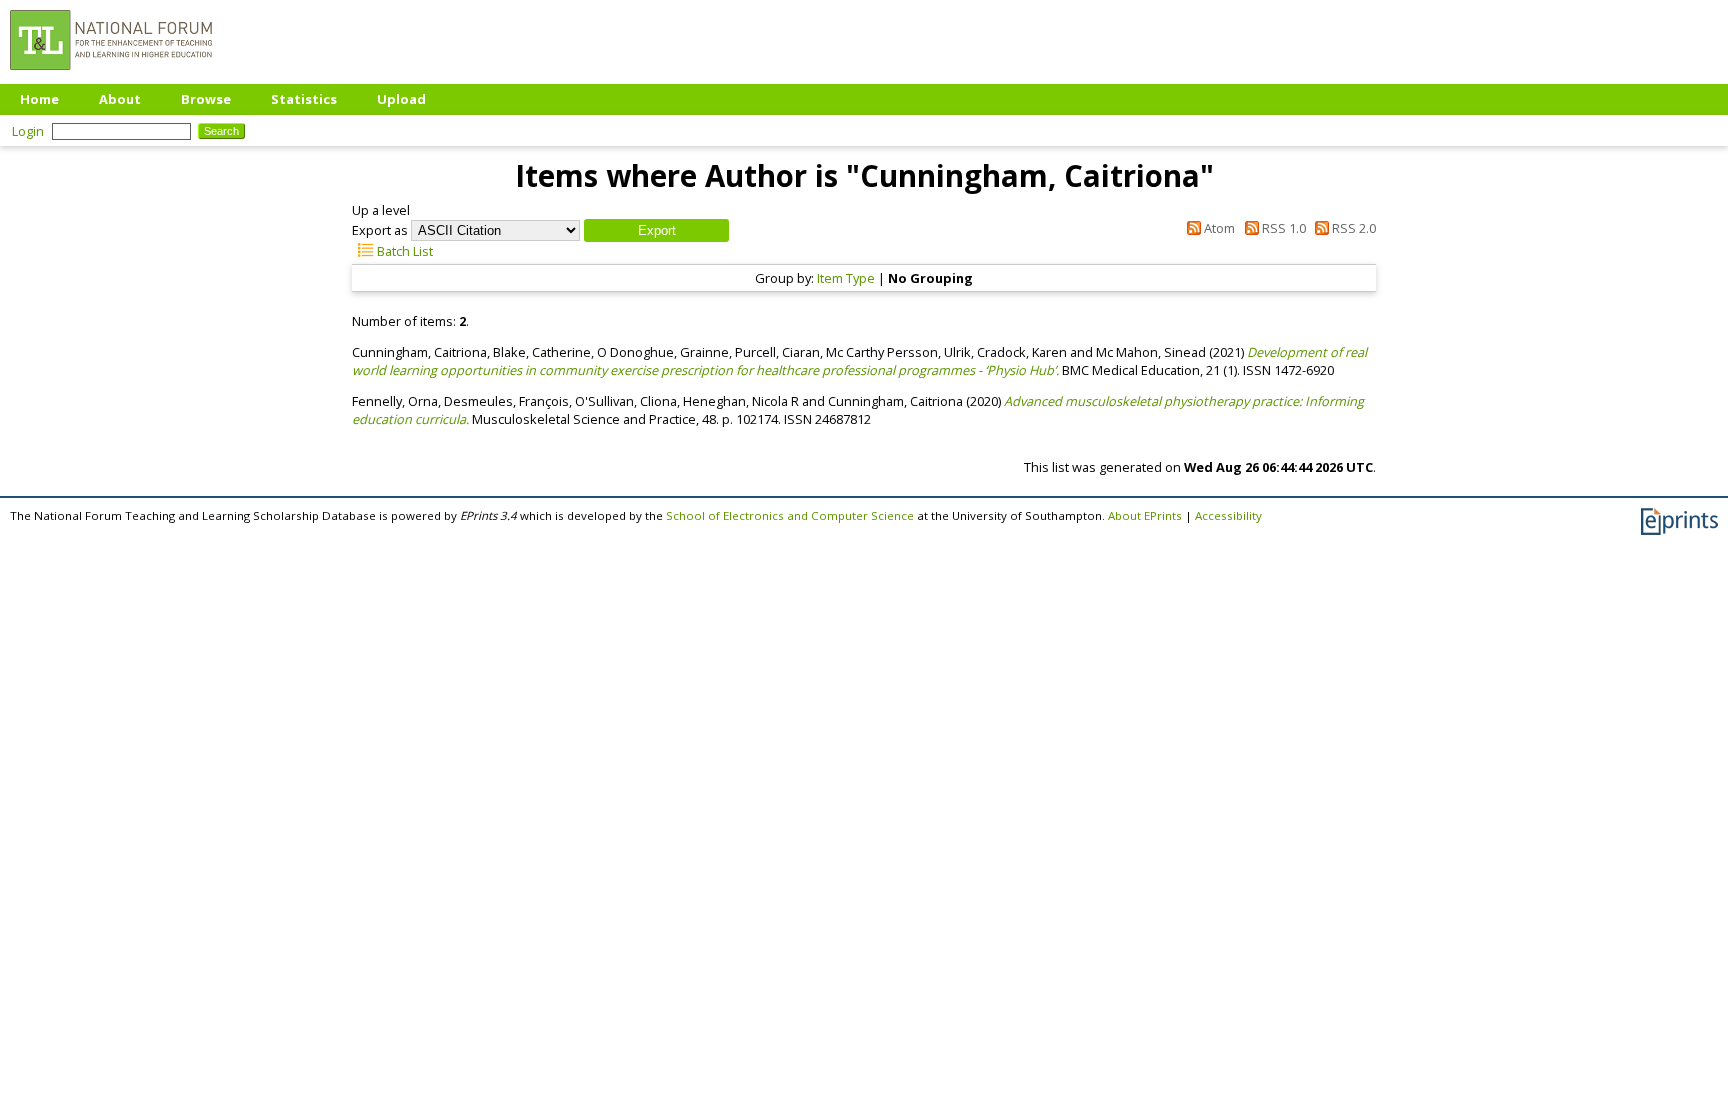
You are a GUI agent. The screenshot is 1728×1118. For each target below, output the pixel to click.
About (120, 99)
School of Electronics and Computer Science (790, 515)
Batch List (403, 251)
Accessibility (1228, 515)
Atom (1218, 228)
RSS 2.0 (1352, 228)
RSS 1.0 (1282, 228)
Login (28, 131)
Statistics (304, 99)
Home (39, 99)
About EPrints (1145, 515)
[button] (656, 230)
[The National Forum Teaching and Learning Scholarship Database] (111, 75)
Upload (401, 99)
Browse (206, 99)
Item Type (846, 278)
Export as (380, 230)
